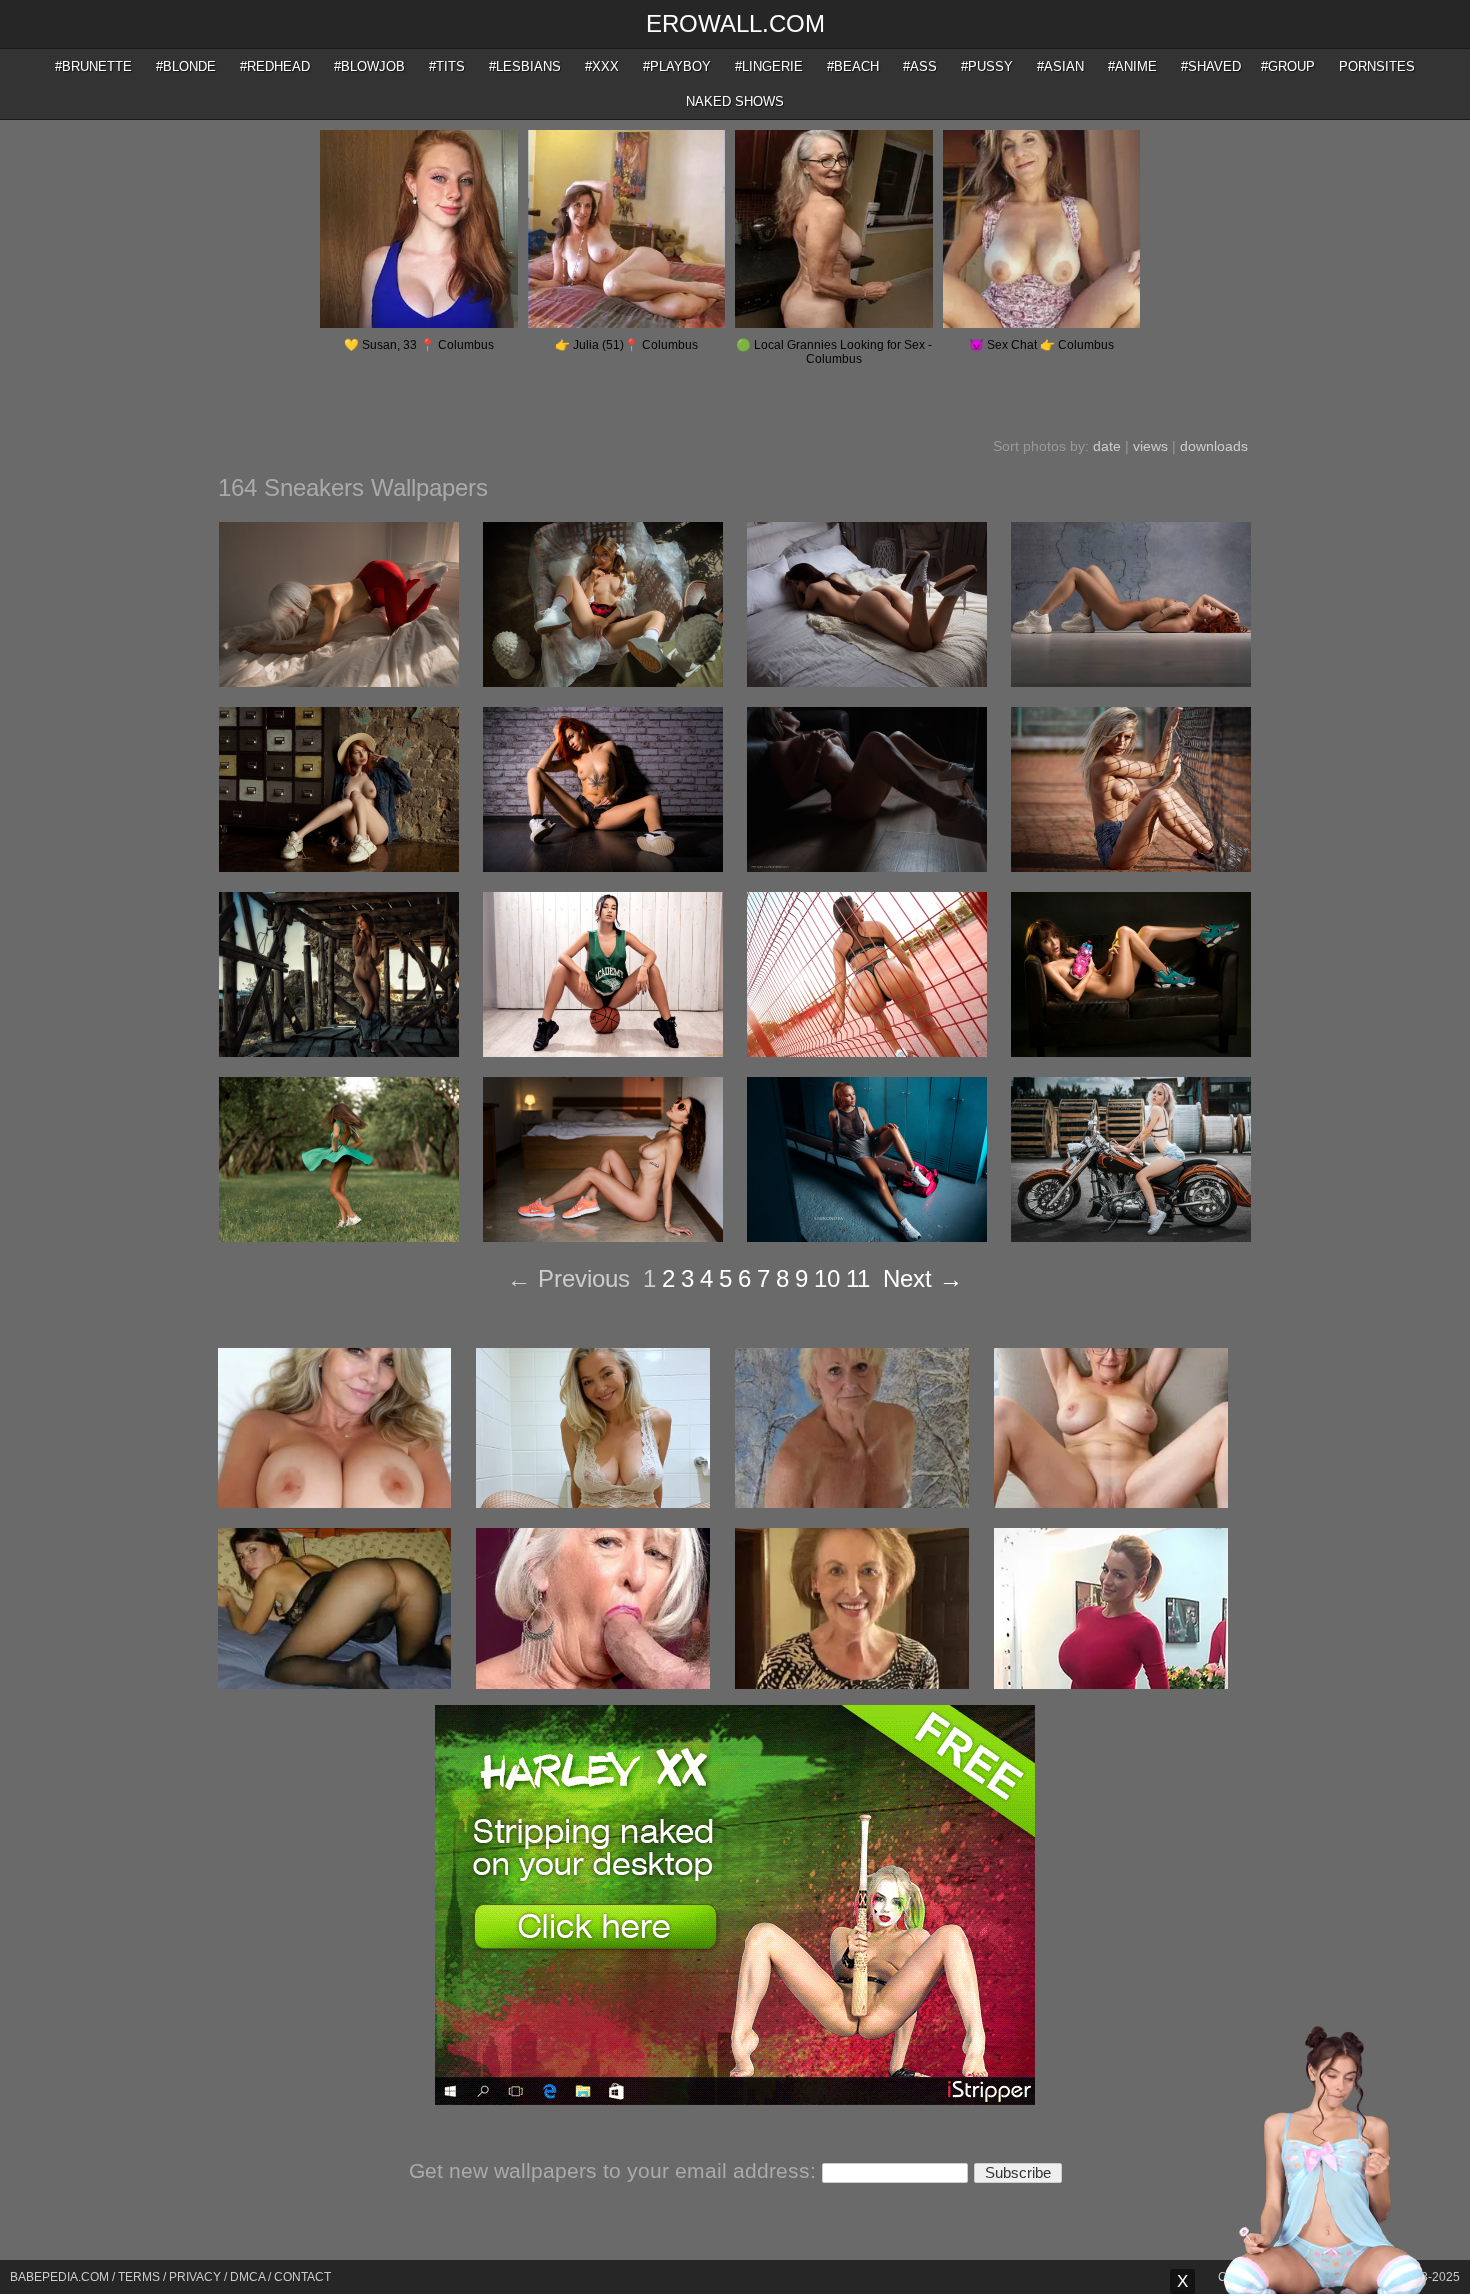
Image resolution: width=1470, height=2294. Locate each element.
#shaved (1211, 66)
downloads (1214, 446)
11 (858, 1278)
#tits (447, 66)
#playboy (677, 66)
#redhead (275, 66)
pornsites (1377, 66)
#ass (920, 66)
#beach (853, 66)
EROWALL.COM (735, 23)
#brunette (93, 66)
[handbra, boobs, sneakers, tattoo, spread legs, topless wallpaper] (867, 867)
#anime (1132, 66)
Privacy (195, 2277)
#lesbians (525, 66)
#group (1288, 66)
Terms (139, 2277)
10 (827, 1278)
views (1150, 446)
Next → (923, 1278)
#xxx (602, 66)
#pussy (987, 66)
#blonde (186, 66)
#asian (1060, 66)
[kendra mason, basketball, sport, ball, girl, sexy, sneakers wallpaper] (603, 1052)
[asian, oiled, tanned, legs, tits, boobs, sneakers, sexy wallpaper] (1131, 1052)
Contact (302, 2277)
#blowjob (369, 66)
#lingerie (769, 66)
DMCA (247, 2277)
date (1107, 446)
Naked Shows (735, 101)
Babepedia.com (59, 2277)
